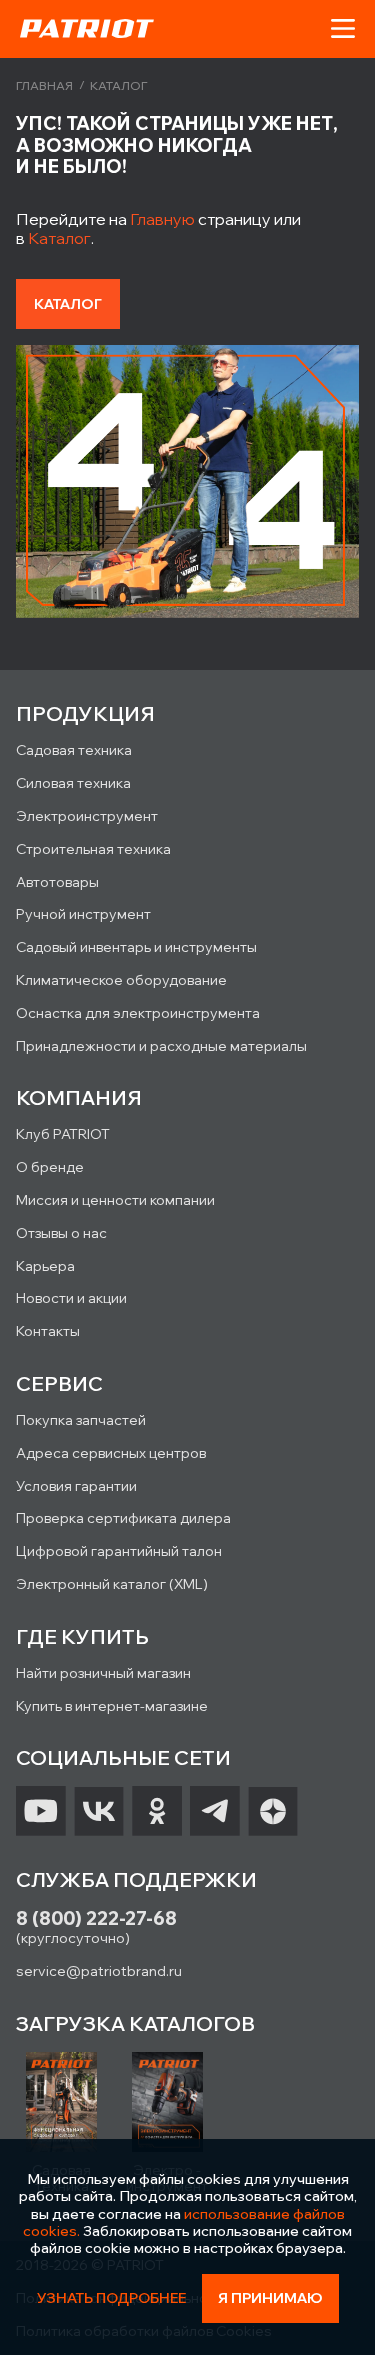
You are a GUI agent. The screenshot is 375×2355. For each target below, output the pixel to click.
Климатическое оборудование (121, 980)
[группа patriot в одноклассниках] (157, 1811)
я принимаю (270, 2298)
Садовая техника (74, 750)
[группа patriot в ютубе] (41, 1811)
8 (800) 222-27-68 (96, 1918)
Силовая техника (73, 783)
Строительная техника (93, 849)
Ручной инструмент (83, 914)
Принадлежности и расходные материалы (161, 1046)
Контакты (48, 1331)
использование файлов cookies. (184, 2222)
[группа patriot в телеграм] (215, 1811)
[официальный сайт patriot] (87, 28)
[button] (343, 29)
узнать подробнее (111, 2298)
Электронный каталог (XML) (112, 1584)
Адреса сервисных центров (111, 1453)
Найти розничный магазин (103, 1673)
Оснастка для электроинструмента (138, 1013)
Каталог (59, 238)
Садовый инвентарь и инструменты (136, 947)
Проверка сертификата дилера (123, 1518)
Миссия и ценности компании (115, 1200)
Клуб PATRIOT (63, 1134)
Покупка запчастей (81, 1420)
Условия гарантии (76, 1486)
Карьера (45, 1266)
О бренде (50, 1167)
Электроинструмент (87, 816)
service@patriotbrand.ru (99, 1971)
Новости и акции (71, 1298)
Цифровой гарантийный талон (119, 1551)
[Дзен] (273, 1811)
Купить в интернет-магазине (112, 1706)
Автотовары (57, 882)
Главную (162, 219)
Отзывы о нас (61, 1233)
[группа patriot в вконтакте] (99, 1811)
